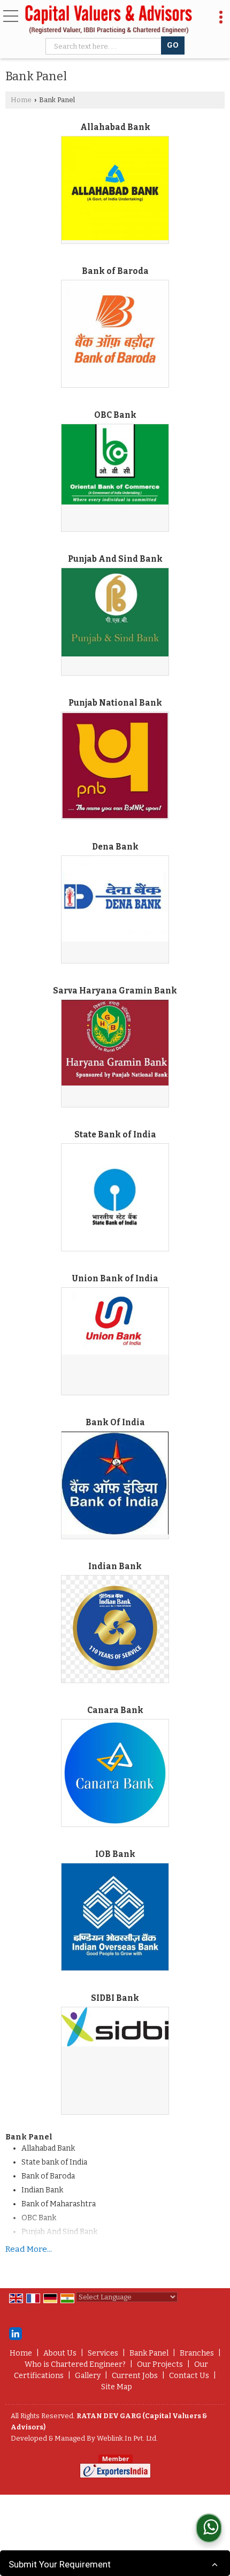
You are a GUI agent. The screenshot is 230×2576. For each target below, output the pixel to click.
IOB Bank (115, 1854)
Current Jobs (135, 2376)
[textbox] (105, 46)
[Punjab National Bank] (115, 766)
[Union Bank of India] (115, 1321)
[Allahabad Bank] (115, 188)
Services (103, 2353)
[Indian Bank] (115, 1629)
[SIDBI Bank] (115, 2027)
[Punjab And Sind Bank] (115, 612)
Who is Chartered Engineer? (75, 2364)
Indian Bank (115, 1566)
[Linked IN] (16, 2333)
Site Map (117, 2387)
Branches (197, 2353)
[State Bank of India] (115, 1197)
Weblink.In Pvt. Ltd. (127, 2438)
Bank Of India (115, 1423)
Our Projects (160, 2364)
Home (21, 100)
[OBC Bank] (115, 464)
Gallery (88, 2376)
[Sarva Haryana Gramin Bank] (115, 1042)
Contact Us (189, 2376)
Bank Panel (149, 2353)
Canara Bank (115, 1710)
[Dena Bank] (115, 899)
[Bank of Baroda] (115, 334)
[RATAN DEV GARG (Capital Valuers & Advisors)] (109, 20)
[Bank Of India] (115, 1483)
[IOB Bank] (115, 1917)
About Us (60, 2353)
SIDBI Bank (115, 1998)
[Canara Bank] (115, 1773)
